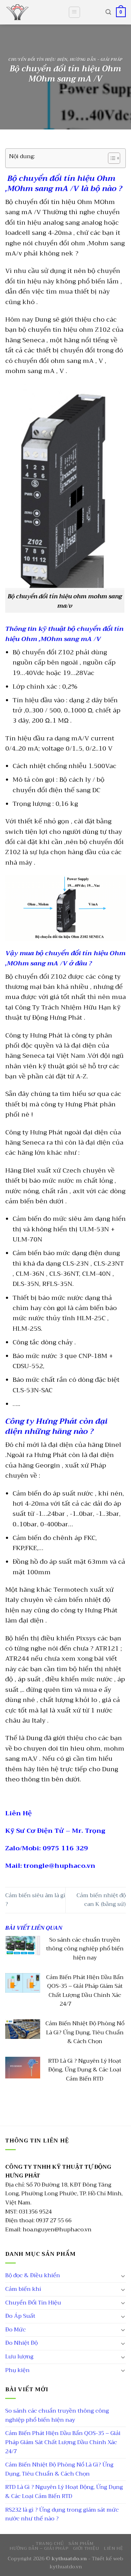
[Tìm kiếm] (108, 12)
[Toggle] (123, 2276)
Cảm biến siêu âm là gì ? (35, 1900)
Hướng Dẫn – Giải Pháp (39, 2548)
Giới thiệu (86, 2548)
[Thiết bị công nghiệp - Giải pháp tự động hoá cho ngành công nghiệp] (31, 12)
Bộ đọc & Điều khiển (33, 2275)
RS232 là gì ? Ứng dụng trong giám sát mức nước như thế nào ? (62, 2514)
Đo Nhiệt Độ (21, 2343)
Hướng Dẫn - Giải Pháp (96, 60)
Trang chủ (50, 2543)
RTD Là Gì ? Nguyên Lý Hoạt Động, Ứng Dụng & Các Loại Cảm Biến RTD (64, 2492)
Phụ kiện (17, 2370)
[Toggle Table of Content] (111, 158)
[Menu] (75, 12)
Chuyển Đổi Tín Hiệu (33, 2303)
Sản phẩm (81, 2543)
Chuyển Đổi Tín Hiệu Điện (38, 60)
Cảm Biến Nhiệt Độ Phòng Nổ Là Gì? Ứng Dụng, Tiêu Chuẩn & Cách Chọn (59, 2469)
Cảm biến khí (23, 2289)
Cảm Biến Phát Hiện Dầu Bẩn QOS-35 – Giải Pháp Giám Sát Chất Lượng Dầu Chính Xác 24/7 (63, 2442)
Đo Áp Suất (20, 2316)
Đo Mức (16, 2330)
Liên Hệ (113, 2548)
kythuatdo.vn (66, 2567)
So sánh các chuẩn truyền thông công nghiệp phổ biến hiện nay (57, 2415)
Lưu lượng (19, 2357)
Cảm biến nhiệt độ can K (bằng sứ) (101, 1900)
